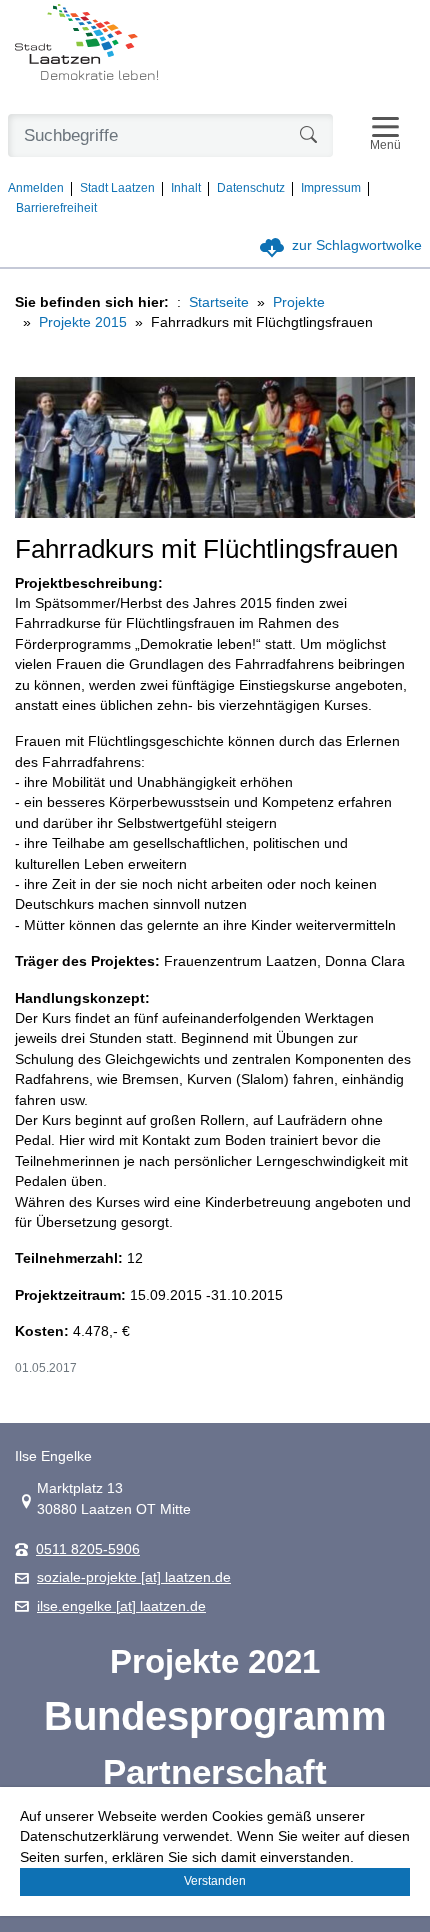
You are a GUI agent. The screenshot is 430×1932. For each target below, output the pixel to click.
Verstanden (215, 1881)
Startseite (219, 302)
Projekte (299, 302)
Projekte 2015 (83, 322)
